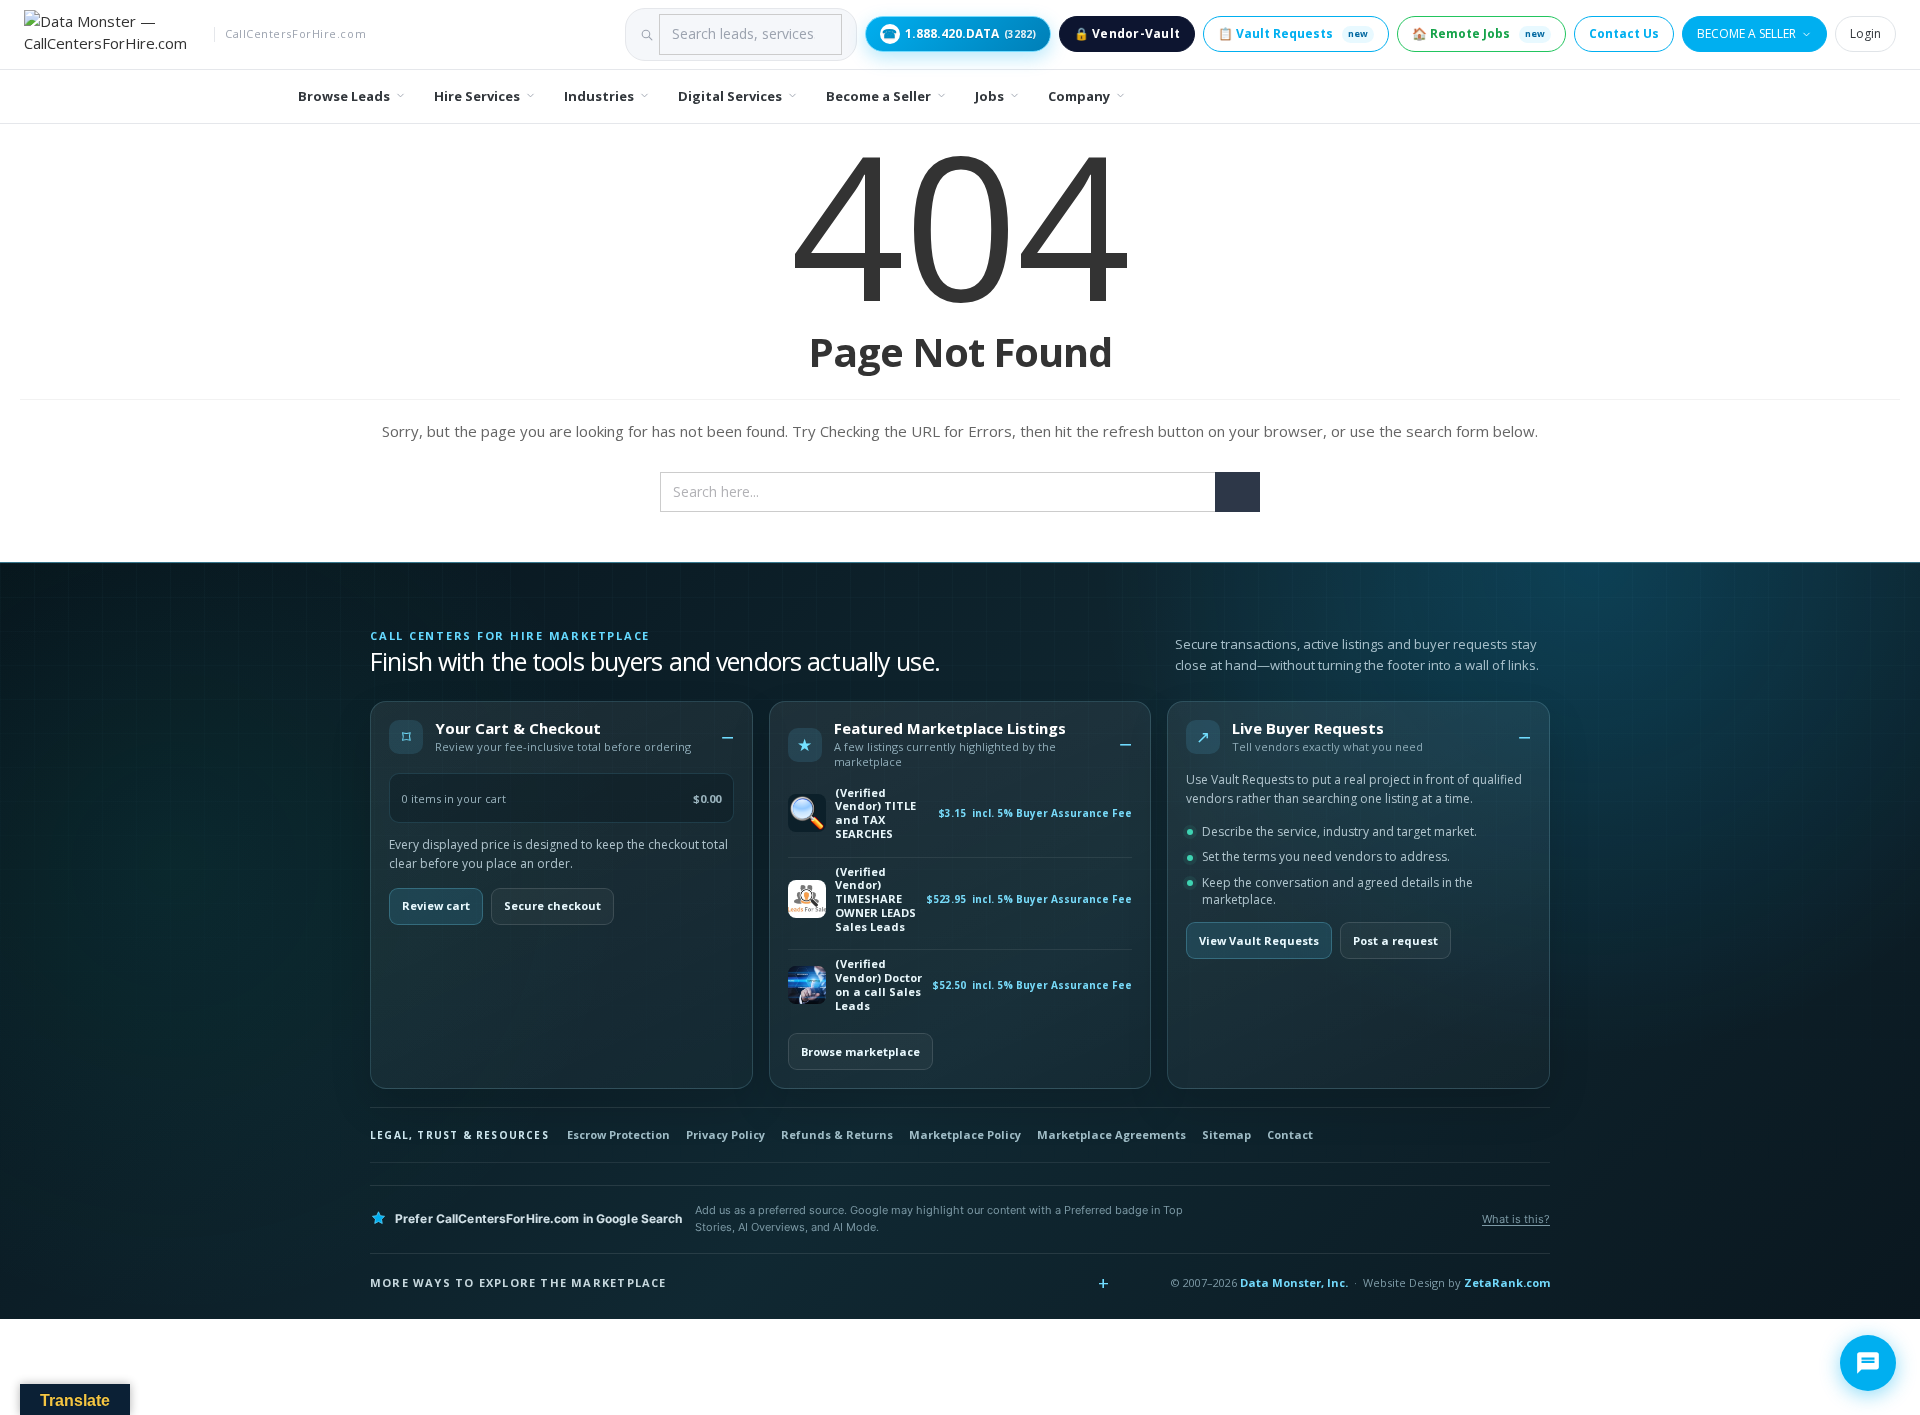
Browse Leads (344, 96)
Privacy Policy (725, 1134)
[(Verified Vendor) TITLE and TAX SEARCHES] (807, 813)
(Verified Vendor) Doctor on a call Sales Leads (878, 984)
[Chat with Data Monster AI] (1868, 1363)
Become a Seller (1746, 33)
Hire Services (477, 96)
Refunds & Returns (837, 1134)
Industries (599, 96)
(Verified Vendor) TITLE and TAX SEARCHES (875, 813)
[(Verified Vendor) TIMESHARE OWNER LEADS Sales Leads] (807, 899)
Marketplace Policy (965, 1134)
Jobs (989, 96)
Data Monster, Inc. (1294, 1282)
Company (1079, 96)
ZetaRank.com (1507, 1282)
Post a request (1395, 940)
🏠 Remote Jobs (1478, 33)
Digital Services (730, 96)
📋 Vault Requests (1293, 33)
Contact (1290, 1134)
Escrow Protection (618, 1134)
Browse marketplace (860, 1051)
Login (1865, 33)
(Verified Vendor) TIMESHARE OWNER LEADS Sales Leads (875, 899)
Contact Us (1624, 33)
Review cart (436, 905)
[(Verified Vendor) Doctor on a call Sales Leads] (807, 985)
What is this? (1516, 1219)
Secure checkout (552, 905)
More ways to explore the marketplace (518, 1282)
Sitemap (1226, 1134)
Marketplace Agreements (1111, 1134)
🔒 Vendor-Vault (1127, 33)
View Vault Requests (1259, 940)
